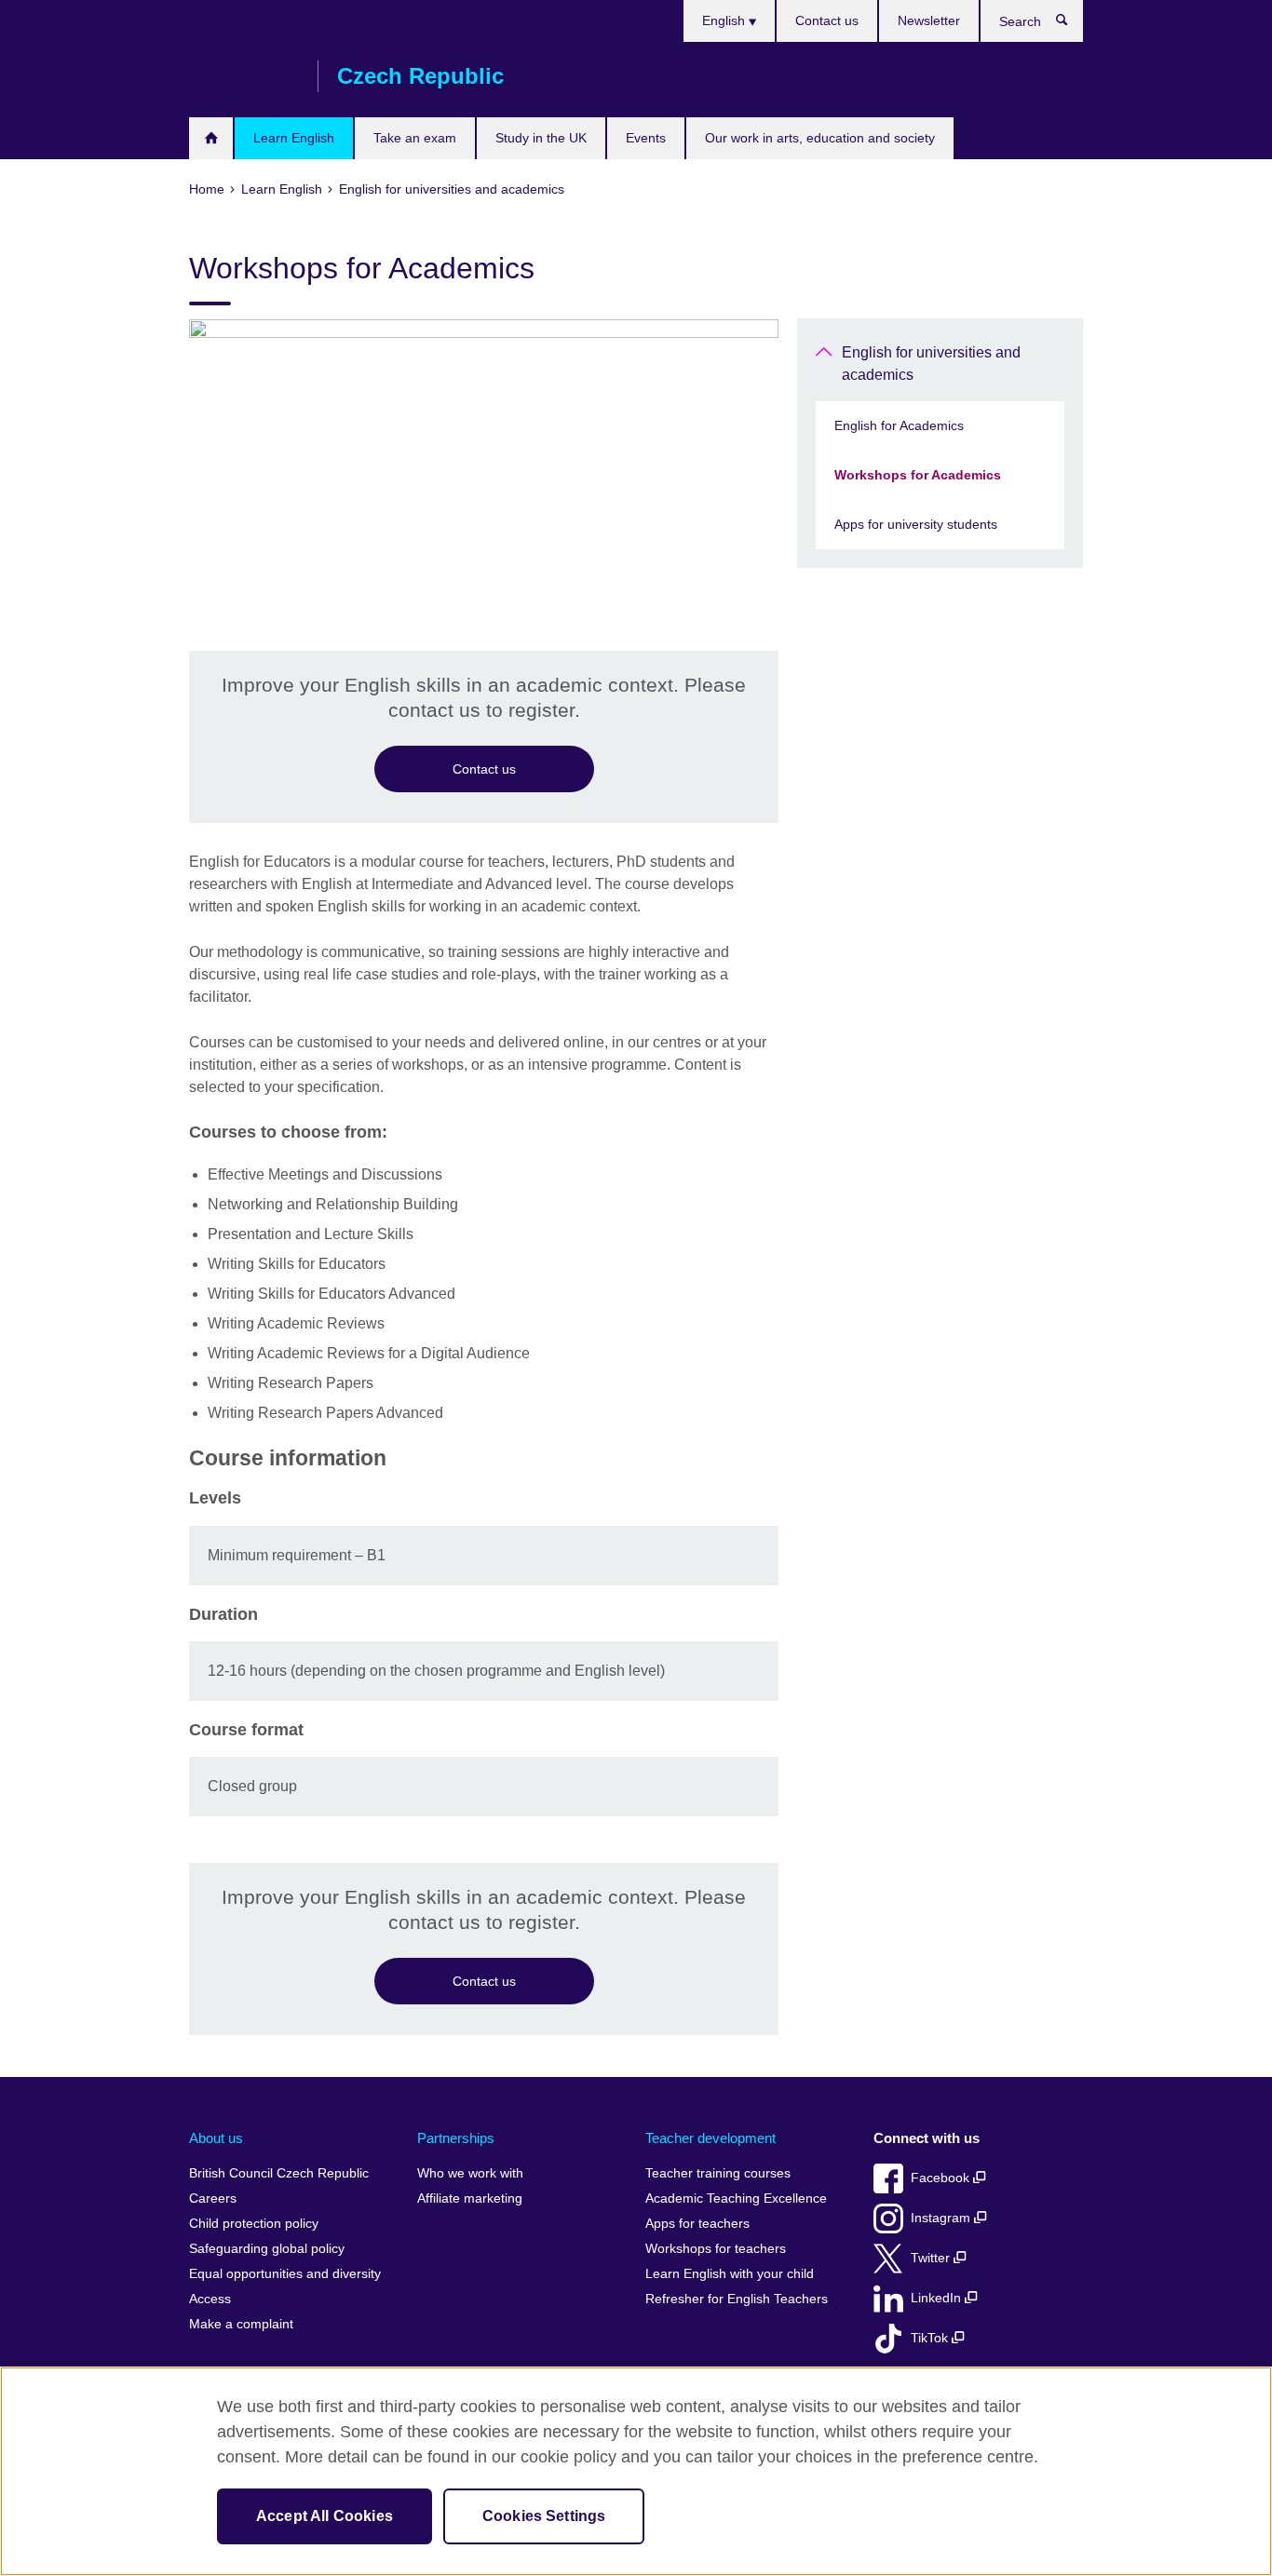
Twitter (932, 2258)
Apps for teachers (697, 2224)
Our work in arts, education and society (820, 138)
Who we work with (470, 2173)
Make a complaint (241, 2324)
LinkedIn (938, 2298)
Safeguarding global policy (267, 2249)
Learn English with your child (730, 2274)
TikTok (931, 2338)
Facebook (942, 2178)
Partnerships (456, 2138)
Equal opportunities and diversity (285, 2274)
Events (646, 138)
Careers (213, 2198)
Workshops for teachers (716, 2249)
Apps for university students (916, 524)
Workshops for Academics (918, 475)
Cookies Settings (544, 2516)
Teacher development (710, 2138)
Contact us (827, 20)
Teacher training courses (718, 2173)
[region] (636, 2471)
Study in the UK (541, 138)
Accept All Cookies (325, 2516)
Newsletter (929, 20)
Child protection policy (254, 2224)
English (725, 20)
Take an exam (415, 138)
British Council (244, 76)
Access (210, 2299)
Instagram (942, 2218)
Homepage (211, 138)
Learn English (294, 138)
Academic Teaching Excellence (736, 2198)
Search (1071, 24)
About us (216, 2138)
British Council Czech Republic (279, 2173)
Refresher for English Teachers (737, 2299)
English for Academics (899, 425)
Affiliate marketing (470, 2198)
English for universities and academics (931, 364)
